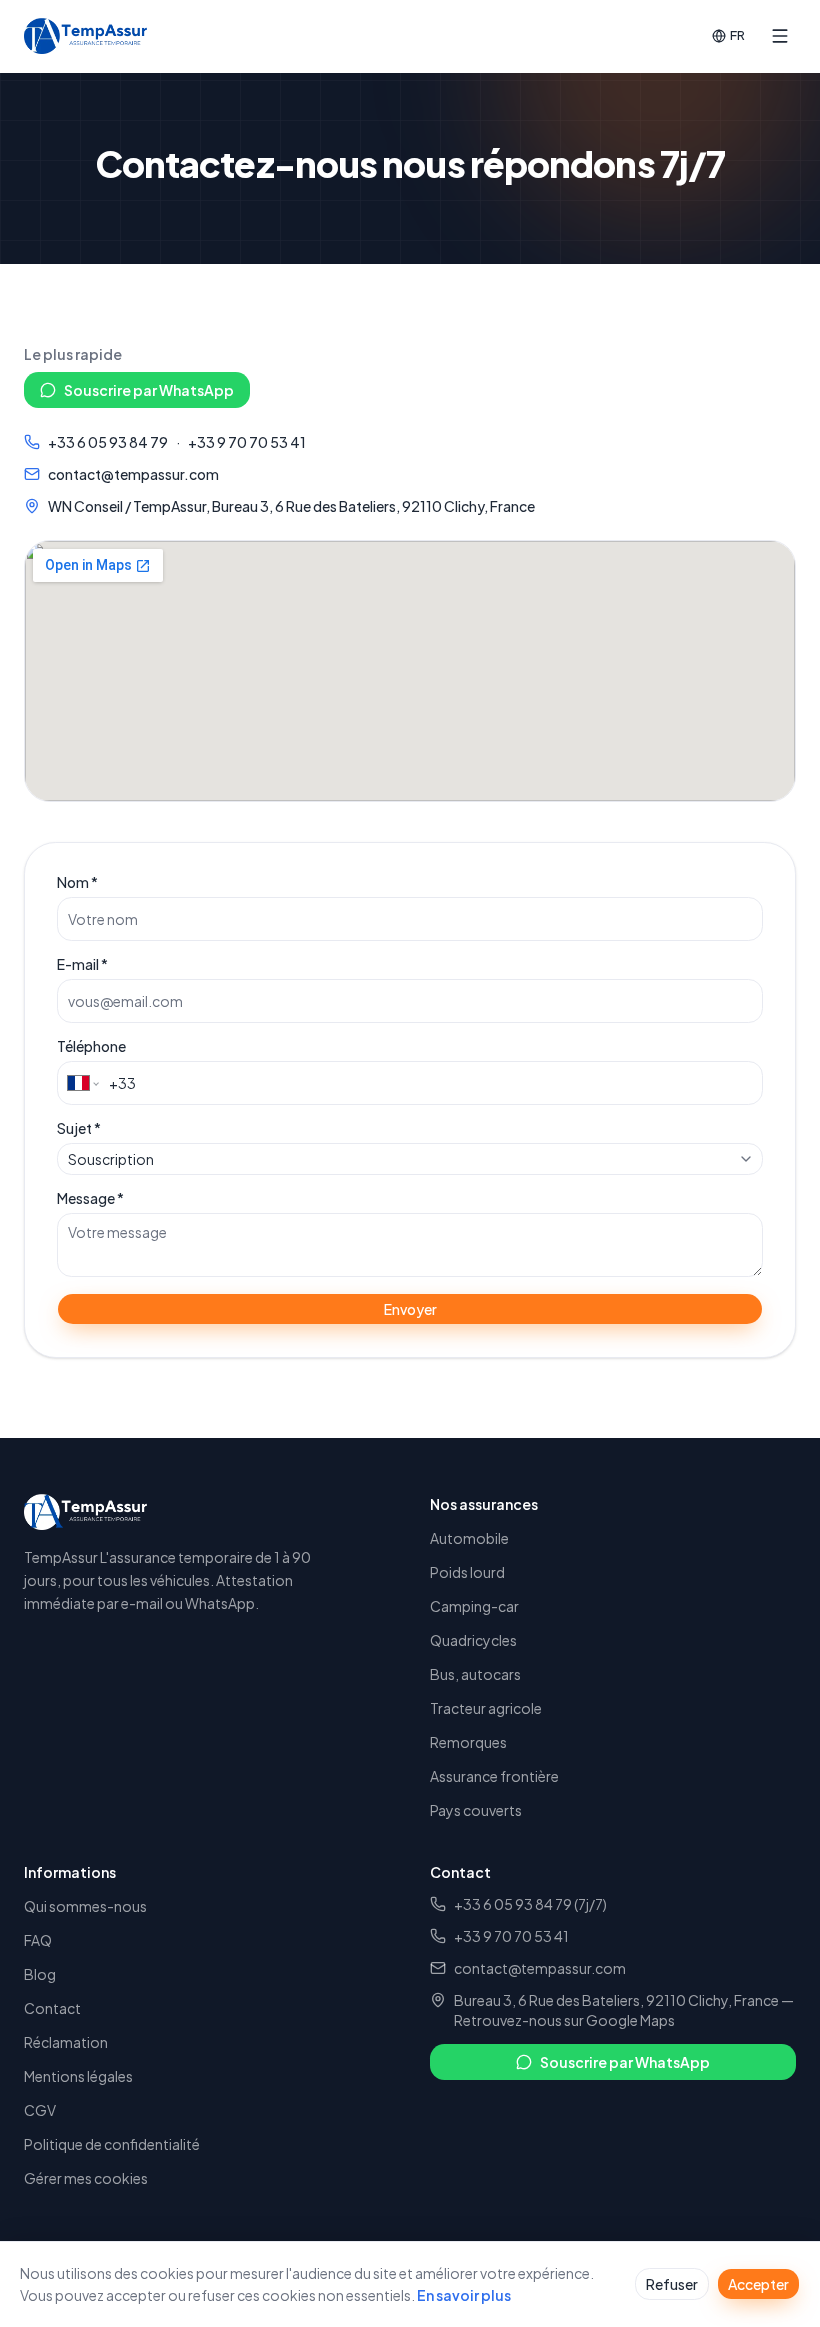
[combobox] (410, 1159)
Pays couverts (476, 1810)
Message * (90, 1198)
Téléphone (91, 1046)
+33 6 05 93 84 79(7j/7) (530, 1904)
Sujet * (79, 1128)
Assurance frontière (494, 1776)
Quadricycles (473, 1640)
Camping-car (474, 1606)
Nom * (77, 882)
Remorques (468, 1742)
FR (737, 35)
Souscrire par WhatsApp (149, 390)
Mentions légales (78, 2076)
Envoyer (410, 1309)
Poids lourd (467, 1572)
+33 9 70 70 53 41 (247, 442)
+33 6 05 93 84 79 (108, 442)
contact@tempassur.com (133, 474)
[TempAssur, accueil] (85, 36)
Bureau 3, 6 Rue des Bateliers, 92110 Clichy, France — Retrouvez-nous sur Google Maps (624, 2010)
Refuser (672, 2284)
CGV (40, 2110)
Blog (40, 1974)
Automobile (469, 1538)
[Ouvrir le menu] (780, 36)
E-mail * (82, 964)
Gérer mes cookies (86, 2178)
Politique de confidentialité (112, 2144)
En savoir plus (464, 2295)
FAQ (38, 1940)
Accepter (758, 2284)
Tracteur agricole (486, 1708)
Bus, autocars (475, 1674)
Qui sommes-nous (85, 1906)
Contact (52, 2008)
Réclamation (66, 2042)
